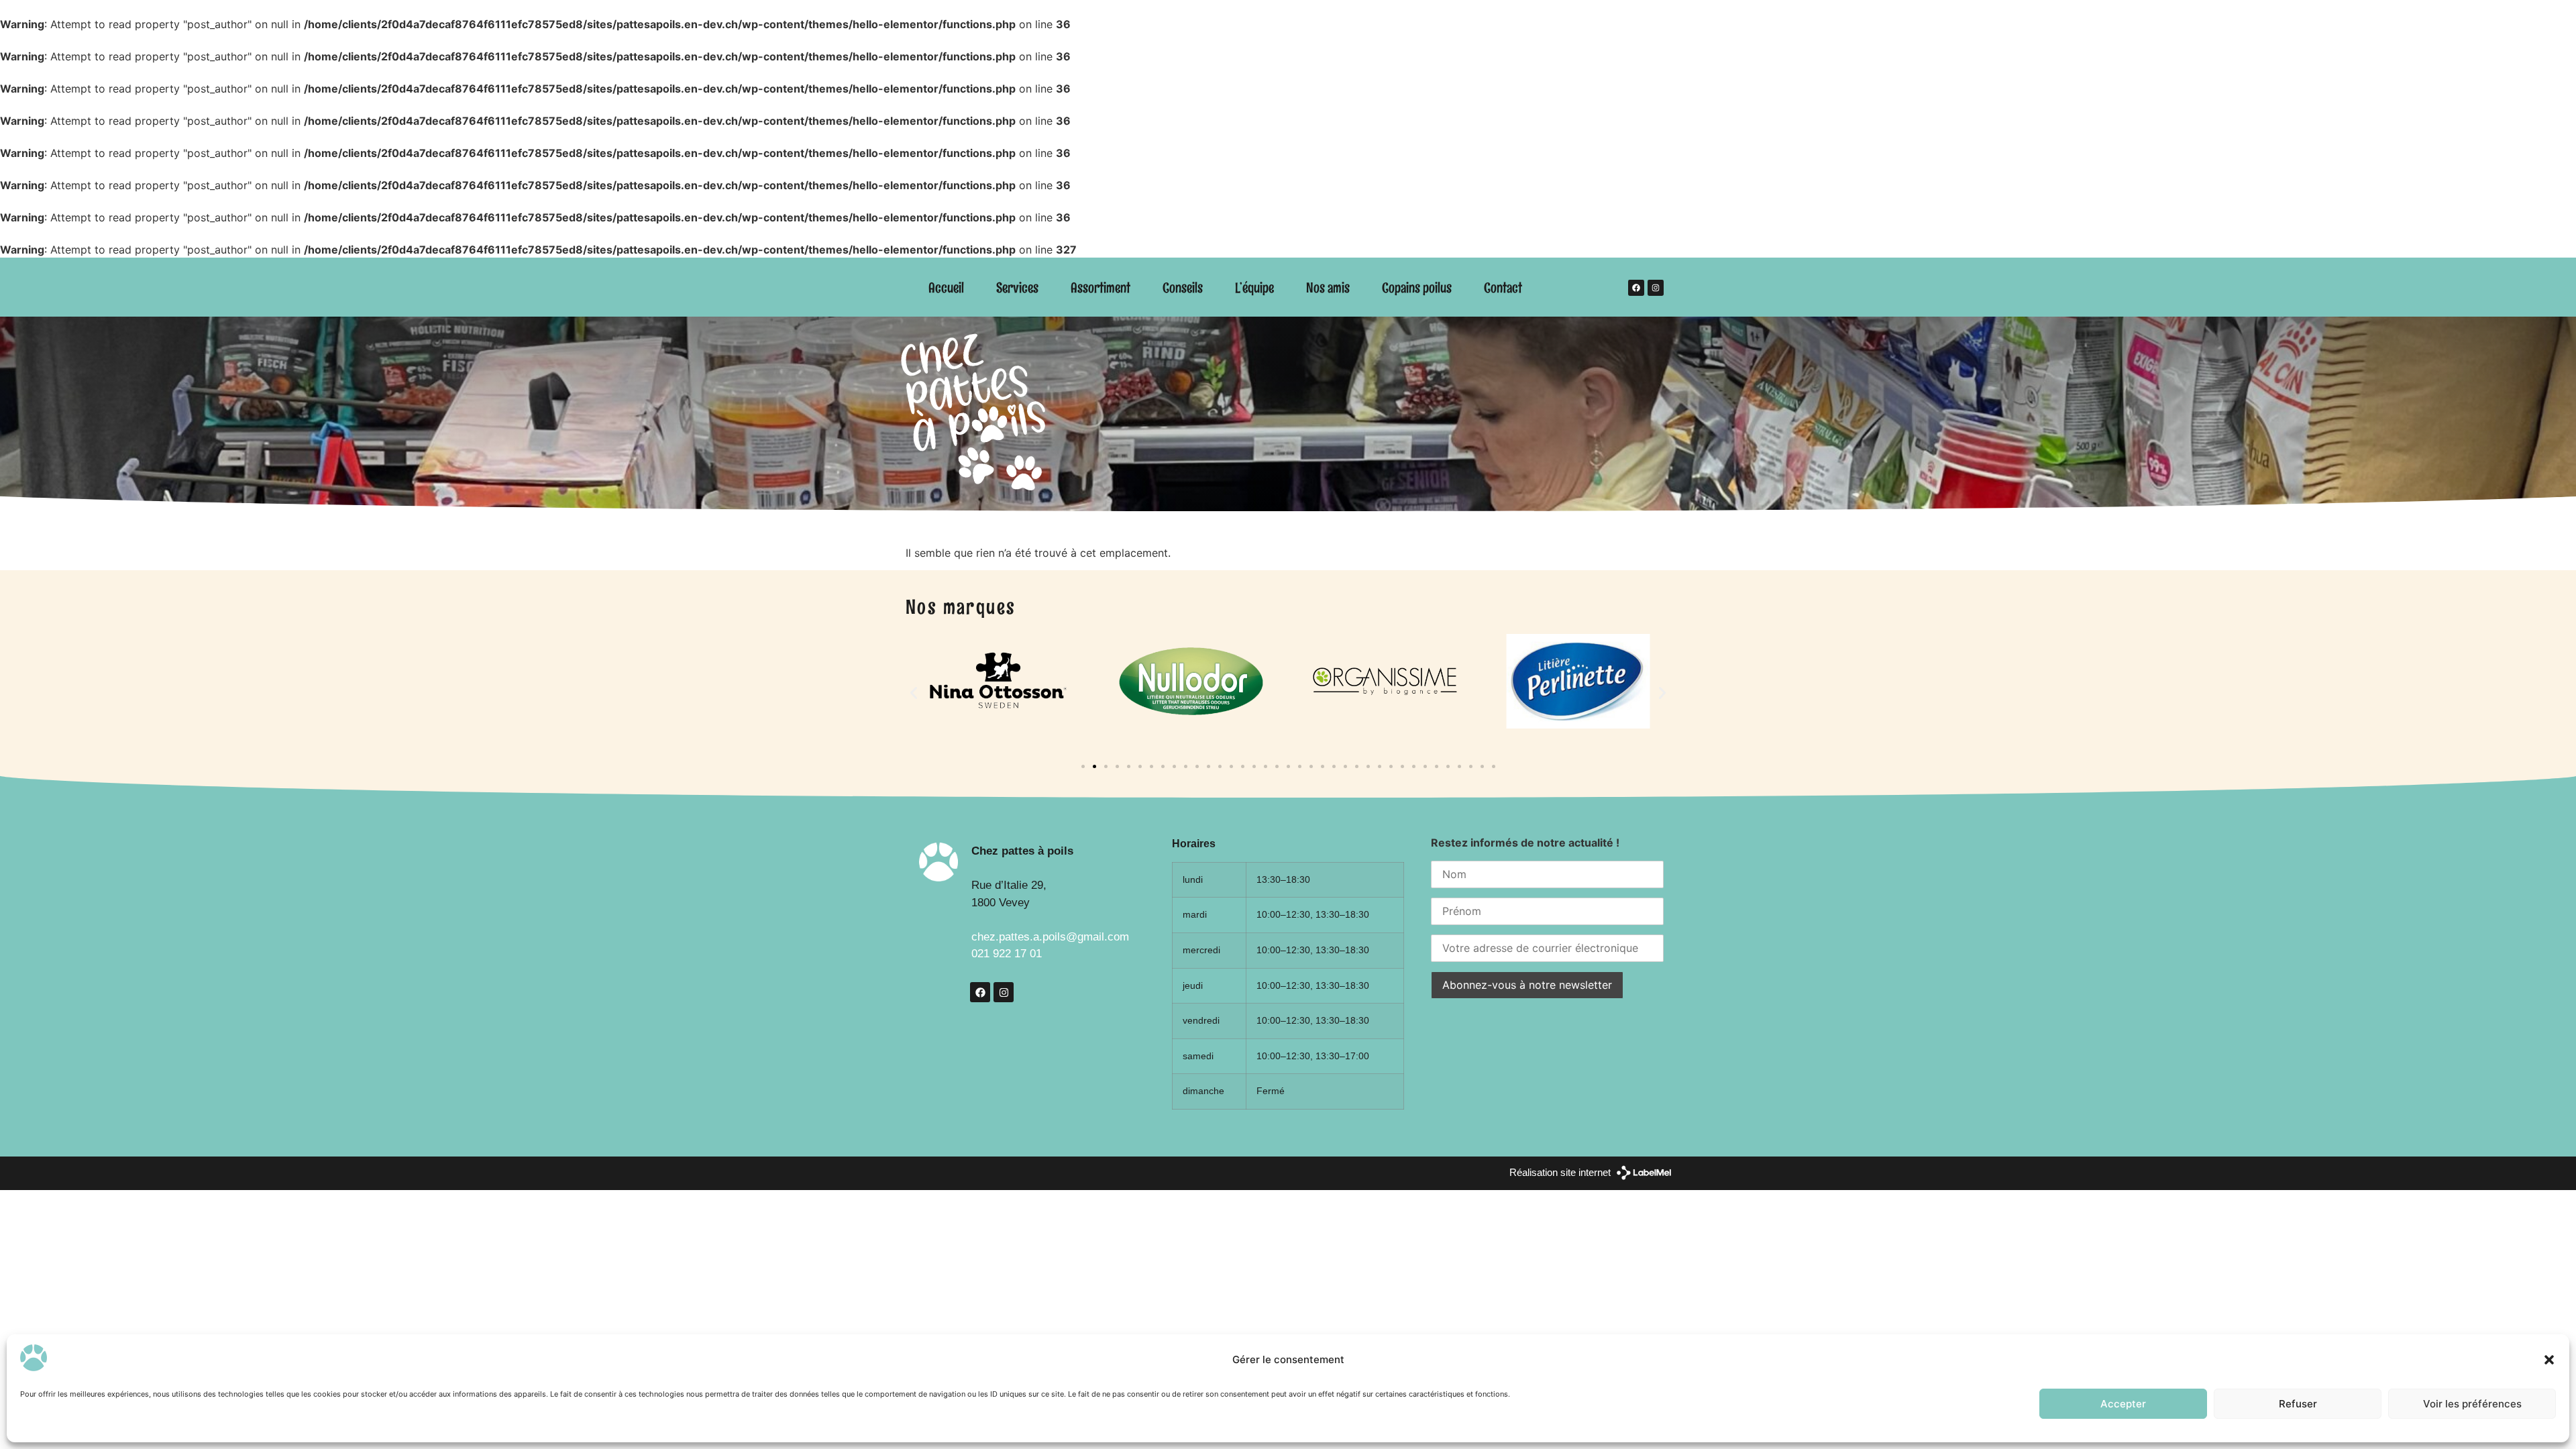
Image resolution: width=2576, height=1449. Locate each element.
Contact (1503, 287)
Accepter (2123, 1404)
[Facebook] (1636, 288)
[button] (2549, 1360)
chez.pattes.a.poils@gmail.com (1050, 937)
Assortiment (1101, 287)
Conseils (1183, 287)
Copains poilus (1417, 287)
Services (1017, 287)
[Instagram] (1656, 288)
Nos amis (1328, 287)
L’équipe (1254, 287)
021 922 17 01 (1007, 954)
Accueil (946, 287)
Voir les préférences (2472, 1404)
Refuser (2298, 1404)
